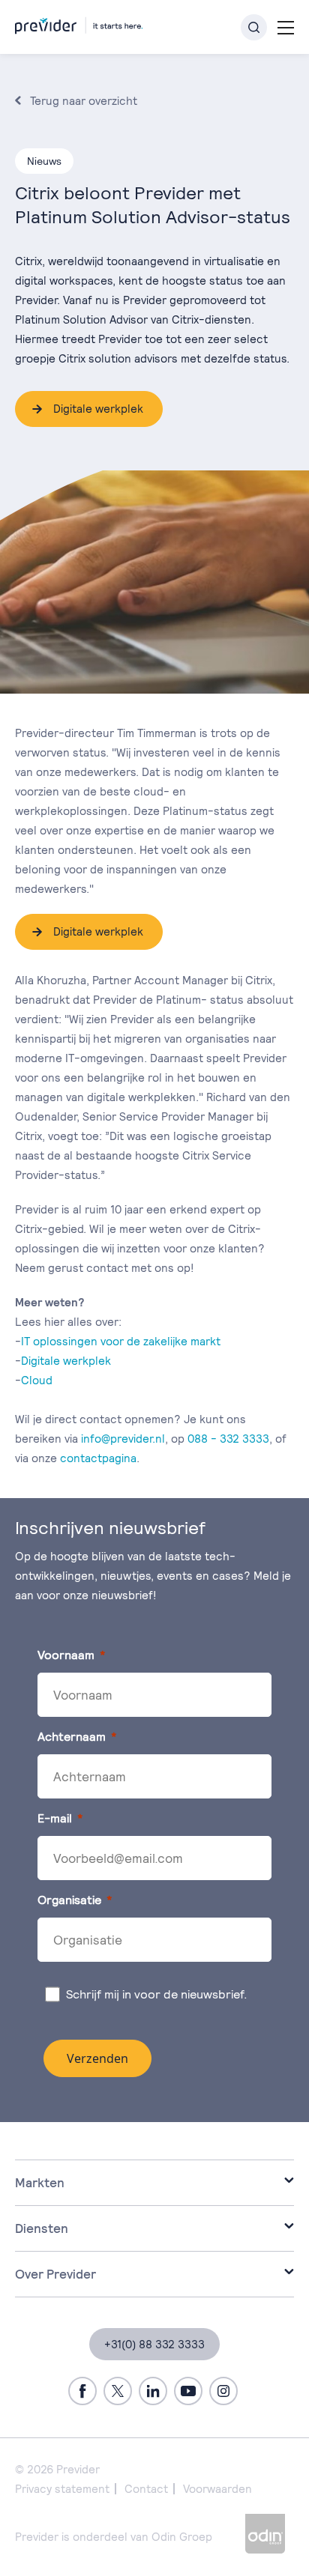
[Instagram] (223, 2391)
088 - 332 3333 (228, 1439)
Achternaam (72, 1737)
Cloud (37, 1380)
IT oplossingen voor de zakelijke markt (121, 1341)
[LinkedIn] (153, 2391)
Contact (146, 2489)
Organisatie (69, 1900)
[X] (118, 2391)
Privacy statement (62, 2489)
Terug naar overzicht (84, 101)
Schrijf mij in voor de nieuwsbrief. (158, 1994)
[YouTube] (188, 2391)
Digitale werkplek (98, 409)
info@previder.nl (123, 1439)
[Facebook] (82, 2391)
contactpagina (98, 1458)
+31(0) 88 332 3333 (154, 2344)
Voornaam (66, 1655)
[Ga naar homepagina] (79, 23)
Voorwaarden (217, 2489)
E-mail (55, 1818)
